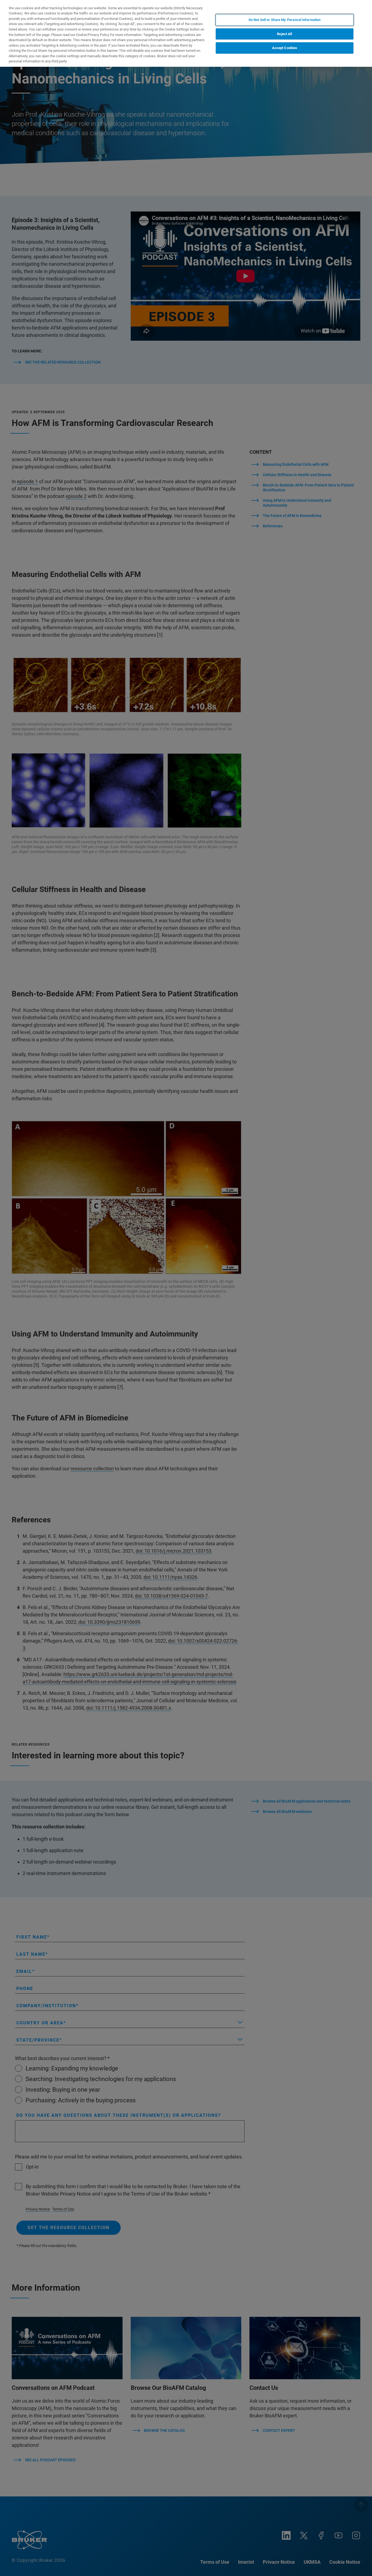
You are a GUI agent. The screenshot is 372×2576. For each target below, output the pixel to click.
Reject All (284, 34)
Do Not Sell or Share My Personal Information (285, 20)
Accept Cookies (285, 48)
